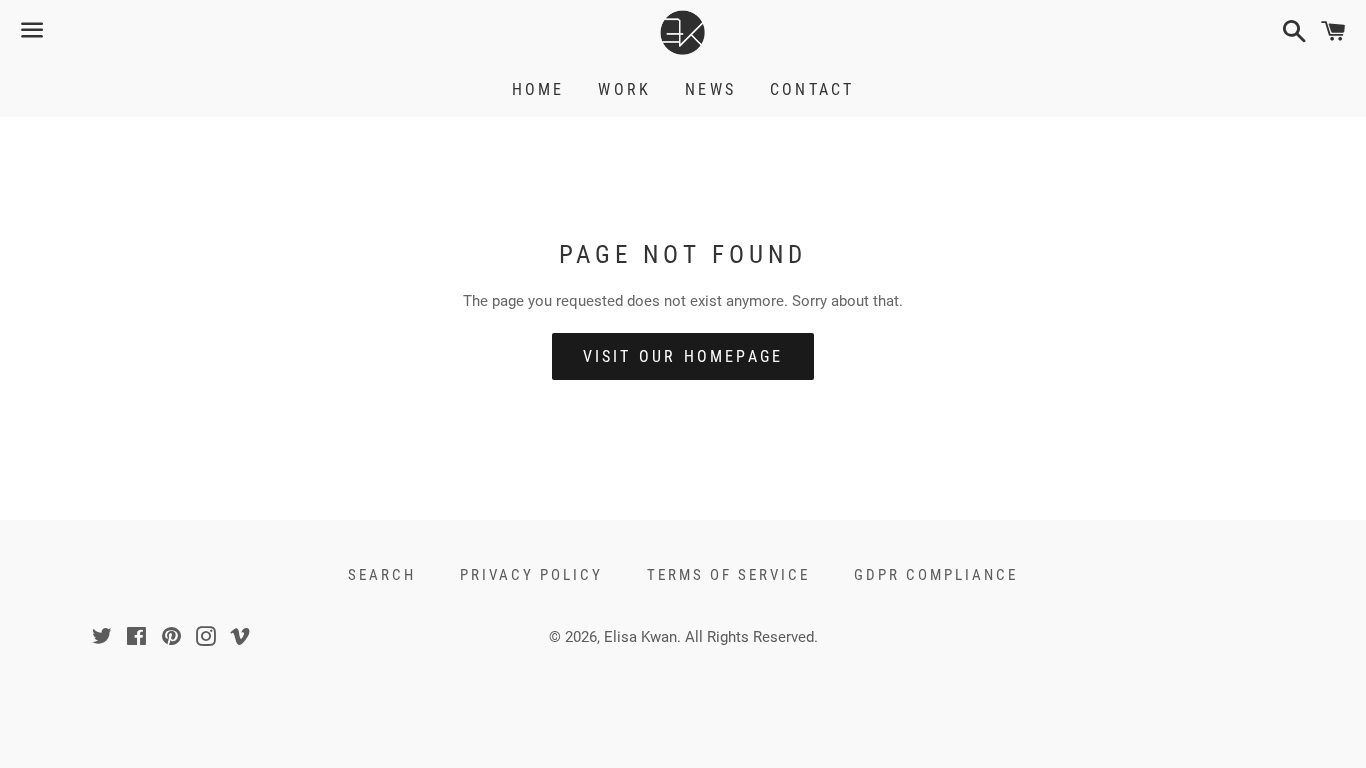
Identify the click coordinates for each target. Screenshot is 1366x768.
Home (538, 89)
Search (382, 575)
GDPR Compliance (936, 575)
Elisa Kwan (640, 637)
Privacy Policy (531, 575)
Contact (812, 89)
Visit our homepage (683, 356)
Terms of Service (728, 575)
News (710, 89)
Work (624, 89)
